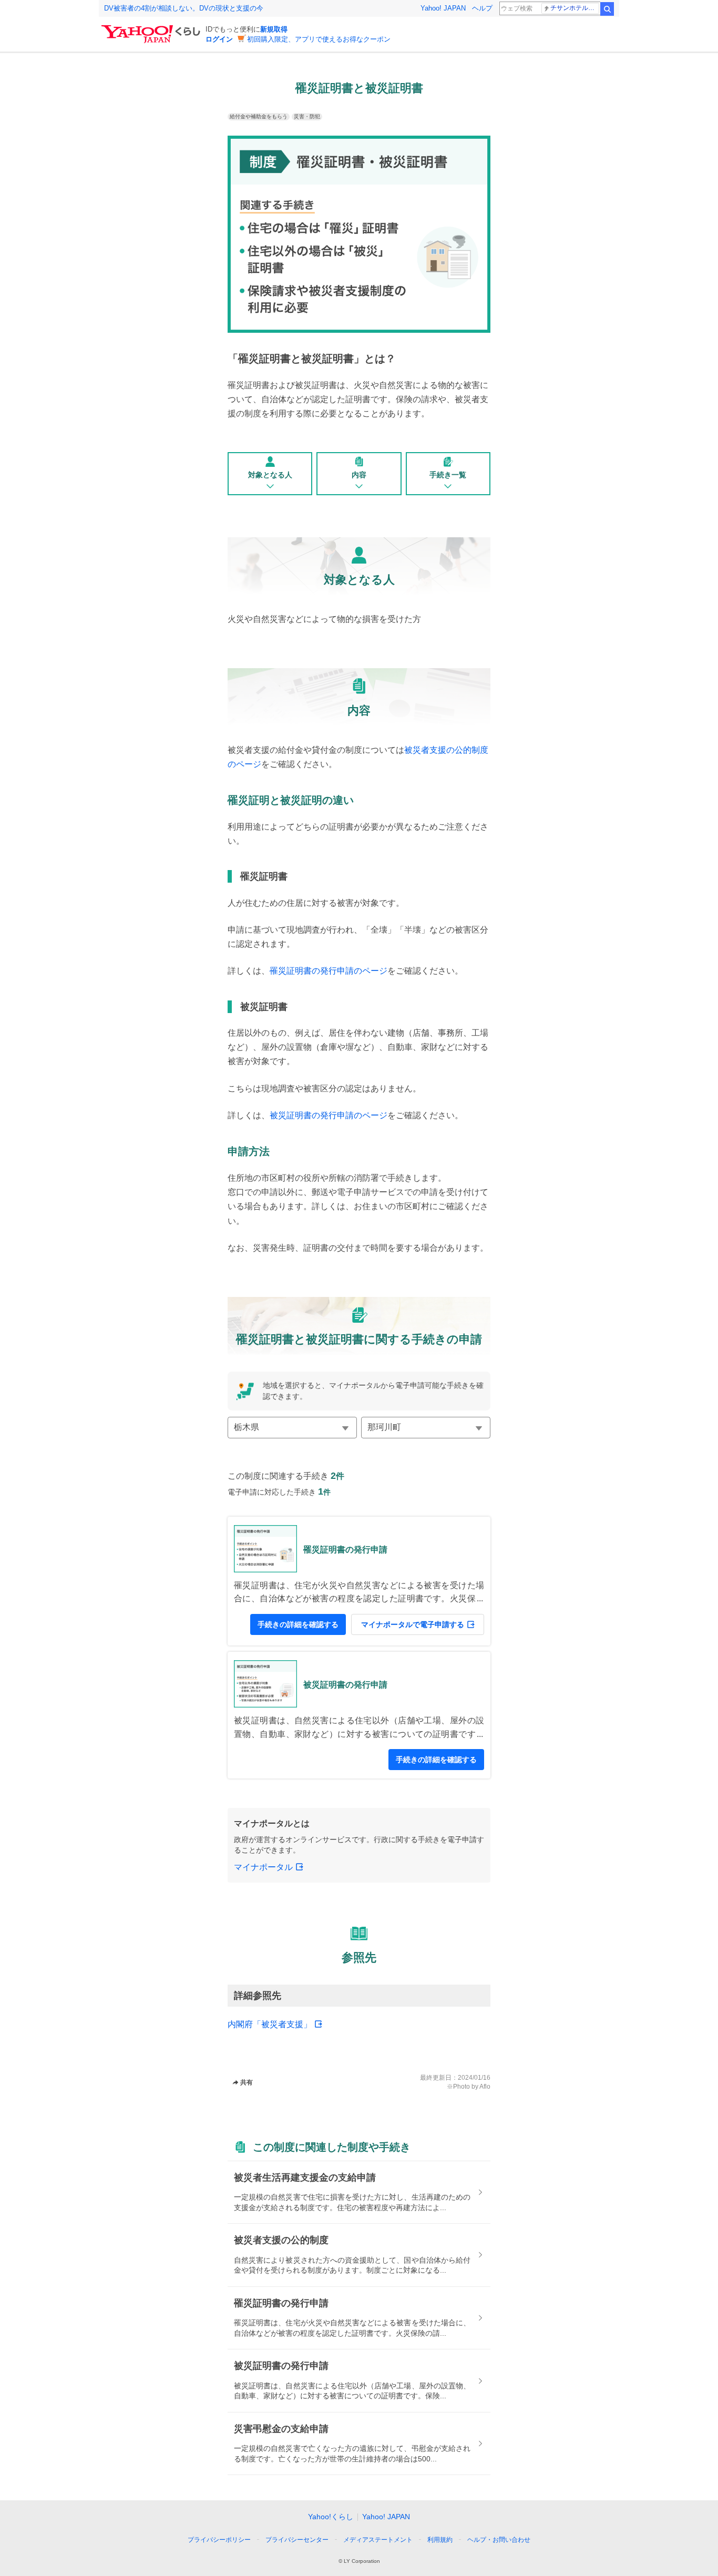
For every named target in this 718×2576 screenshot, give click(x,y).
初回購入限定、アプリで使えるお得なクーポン (319, 39)
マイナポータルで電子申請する (413, 1624)
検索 (607, 9)
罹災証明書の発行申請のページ (329, 971)
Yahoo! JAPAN (443, 8)
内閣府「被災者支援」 (270, 2024)
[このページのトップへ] (531, 2520)
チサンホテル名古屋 (575, 8)
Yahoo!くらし (331, 2517)
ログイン (219, 39)
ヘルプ (482, 8)
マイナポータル (263, 1867)
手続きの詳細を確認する (298, 1624)
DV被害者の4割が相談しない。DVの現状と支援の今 (184, 8)
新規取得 (274, 29)
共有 (247, 2082)
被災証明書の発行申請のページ (329, 1115)
